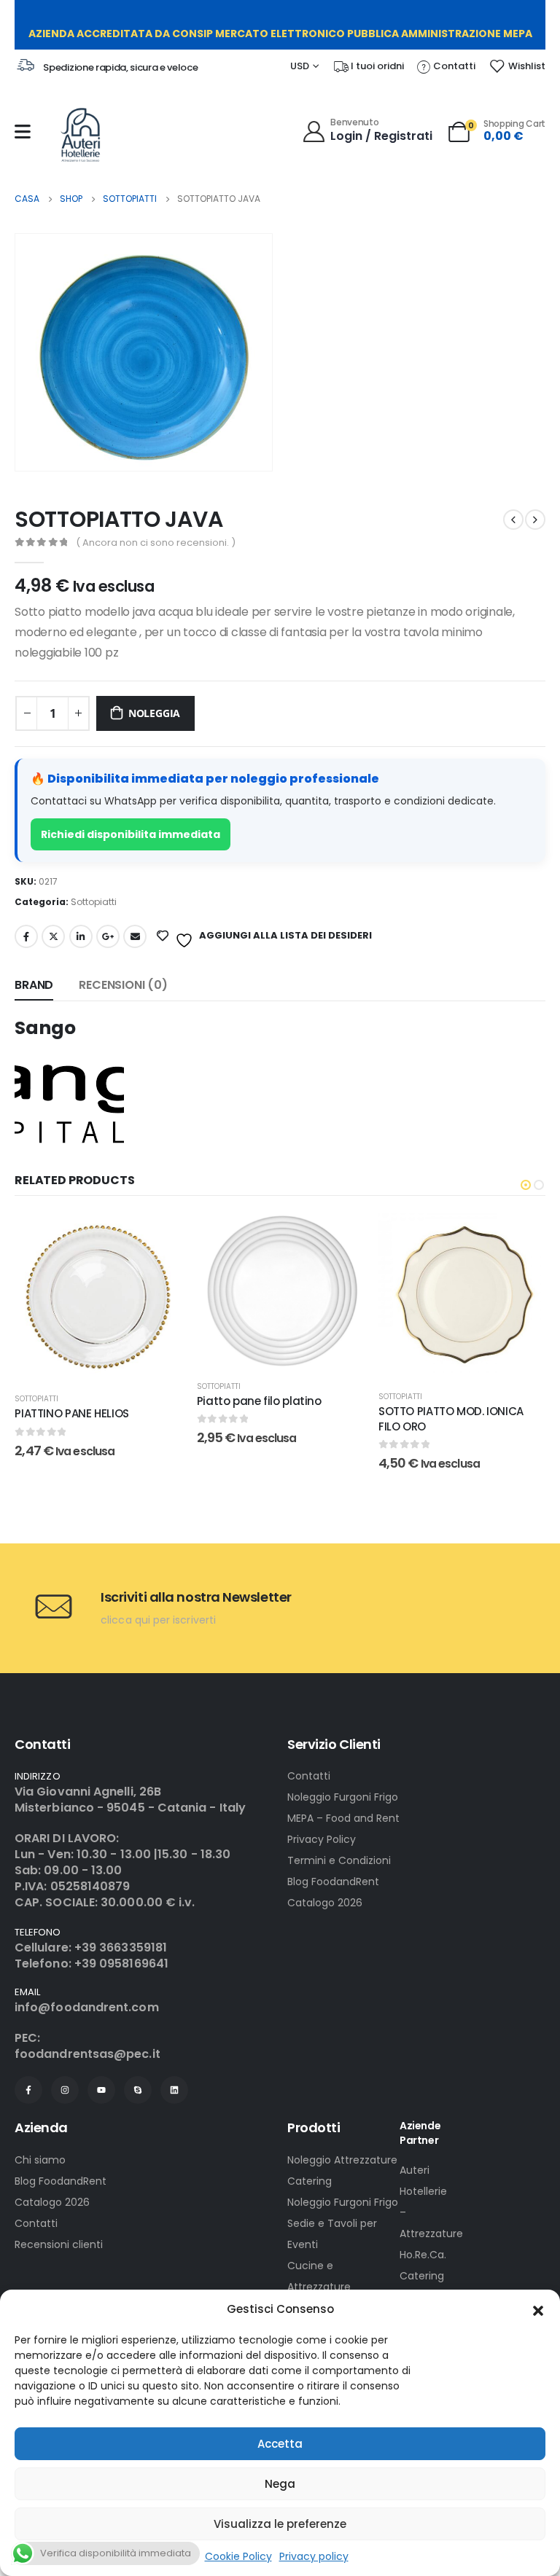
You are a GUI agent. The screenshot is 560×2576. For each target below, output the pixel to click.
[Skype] (138, 2090)
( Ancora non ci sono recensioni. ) (156, 543)
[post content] (99, 1291)
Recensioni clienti (59, 2244)
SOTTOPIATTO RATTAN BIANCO (458, 1325)
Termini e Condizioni (339, 1860)
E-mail (135, 936)
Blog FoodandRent (333, 1882)
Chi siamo (40, 2160)
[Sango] (69, 1098)
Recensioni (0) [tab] (123, 985)
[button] (538, 2309)
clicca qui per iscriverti (158, 1620)
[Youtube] (101, 2090)
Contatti (309, 1776)
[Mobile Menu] (23, 132)
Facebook (26, 936)
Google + (108, 936)
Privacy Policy (322, 1839)
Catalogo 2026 (325, 1903)
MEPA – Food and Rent (343, 1818)
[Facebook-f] (28, 2090)
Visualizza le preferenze (280, 2524)
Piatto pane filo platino (78, 1401)
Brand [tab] (34, 985)
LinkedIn (81, 936)
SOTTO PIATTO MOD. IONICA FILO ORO (269, 1418)
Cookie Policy (238, 2556)
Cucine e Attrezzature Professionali (319, 2287)
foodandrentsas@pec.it (87, 2054)
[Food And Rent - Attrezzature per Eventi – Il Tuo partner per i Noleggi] (80, 135)
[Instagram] (65, 2090)
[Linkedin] (174, 2090)
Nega (280, 2484)
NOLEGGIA (154, 713)
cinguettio (53, 936)
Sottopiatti (94, 902)
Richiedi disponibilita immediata (131, 834)
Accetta (280, 2444)
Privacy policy (314, 2556)
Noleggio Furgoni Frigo (343, 1797)
